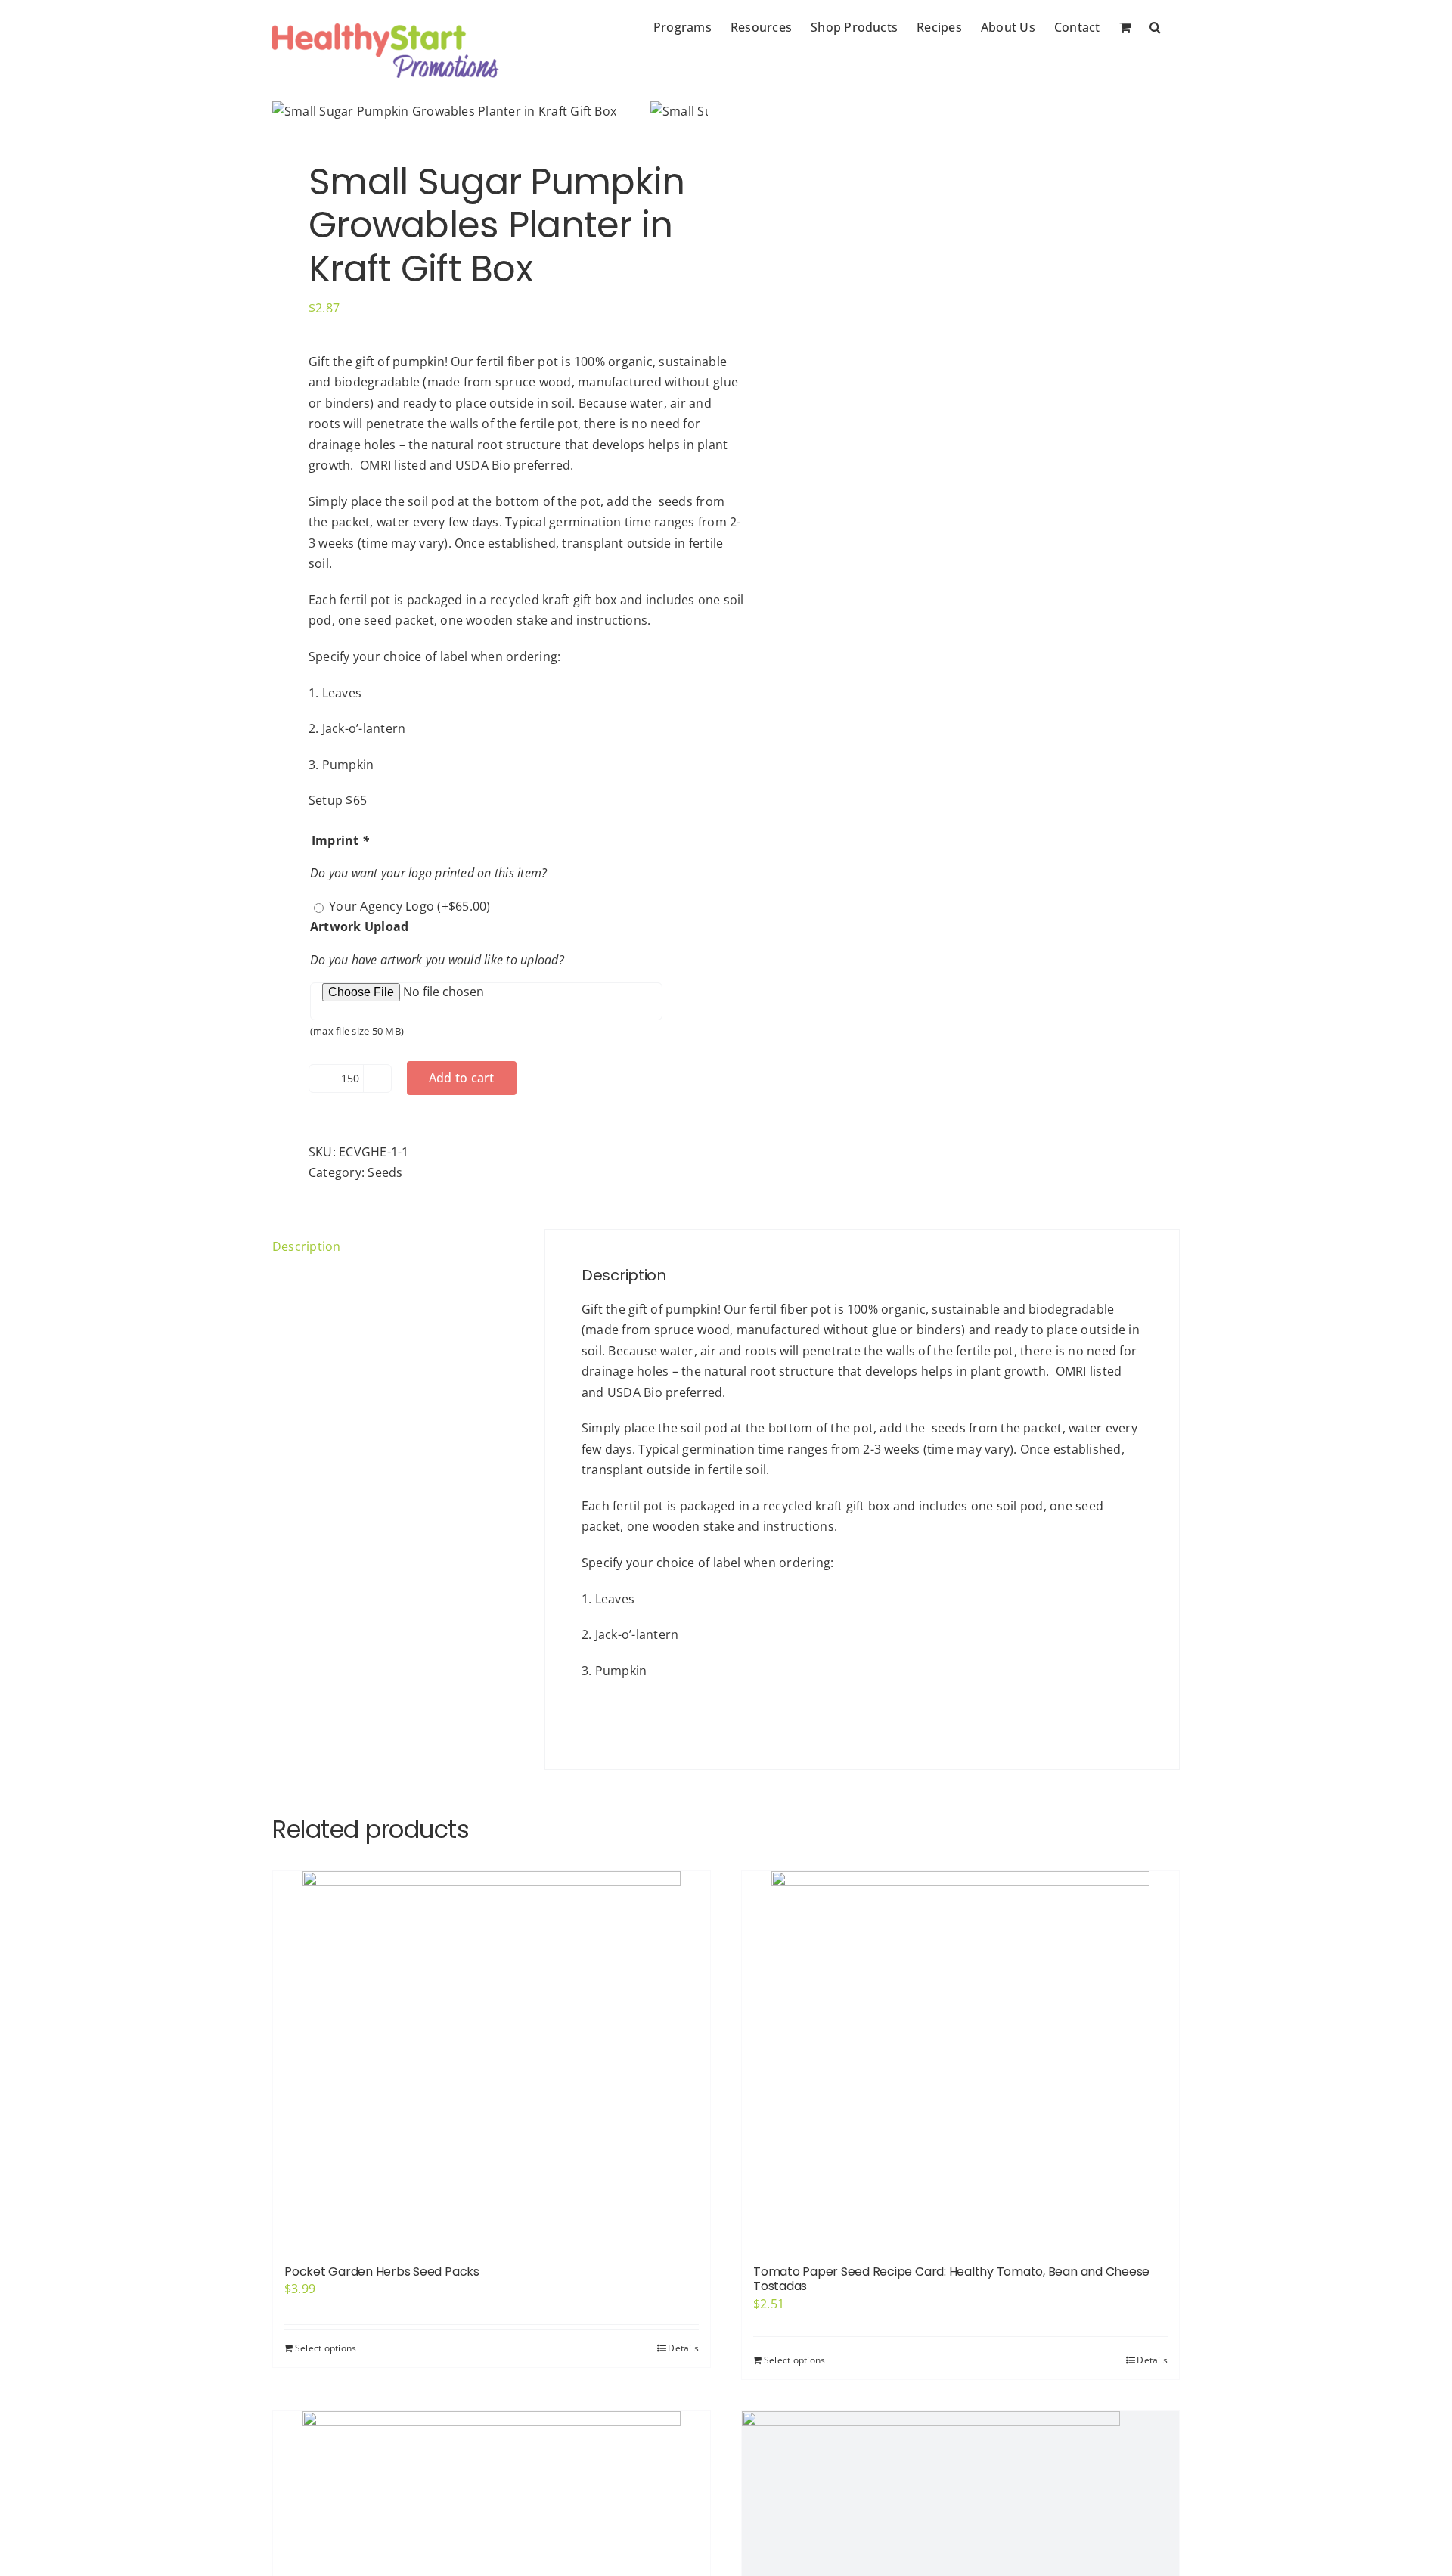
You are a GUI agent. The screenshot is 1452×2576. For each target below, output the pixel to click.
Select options (326, 2348)
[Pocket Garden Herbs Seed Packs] (492, 2060)
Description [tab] (307, 1246)
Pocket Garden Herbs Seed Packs (382, 2272)
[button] (1155, 26)
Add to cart (462, 1078)
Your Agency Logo (410, 906)
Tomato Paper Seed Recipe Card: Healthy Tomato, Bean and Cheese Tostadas (951, 2279)
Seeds (385, 1172)
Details (683, 2348)
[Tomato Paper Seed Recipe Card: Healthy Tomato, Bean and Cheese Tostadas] (960, 2060)
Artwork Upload (359, 926)
